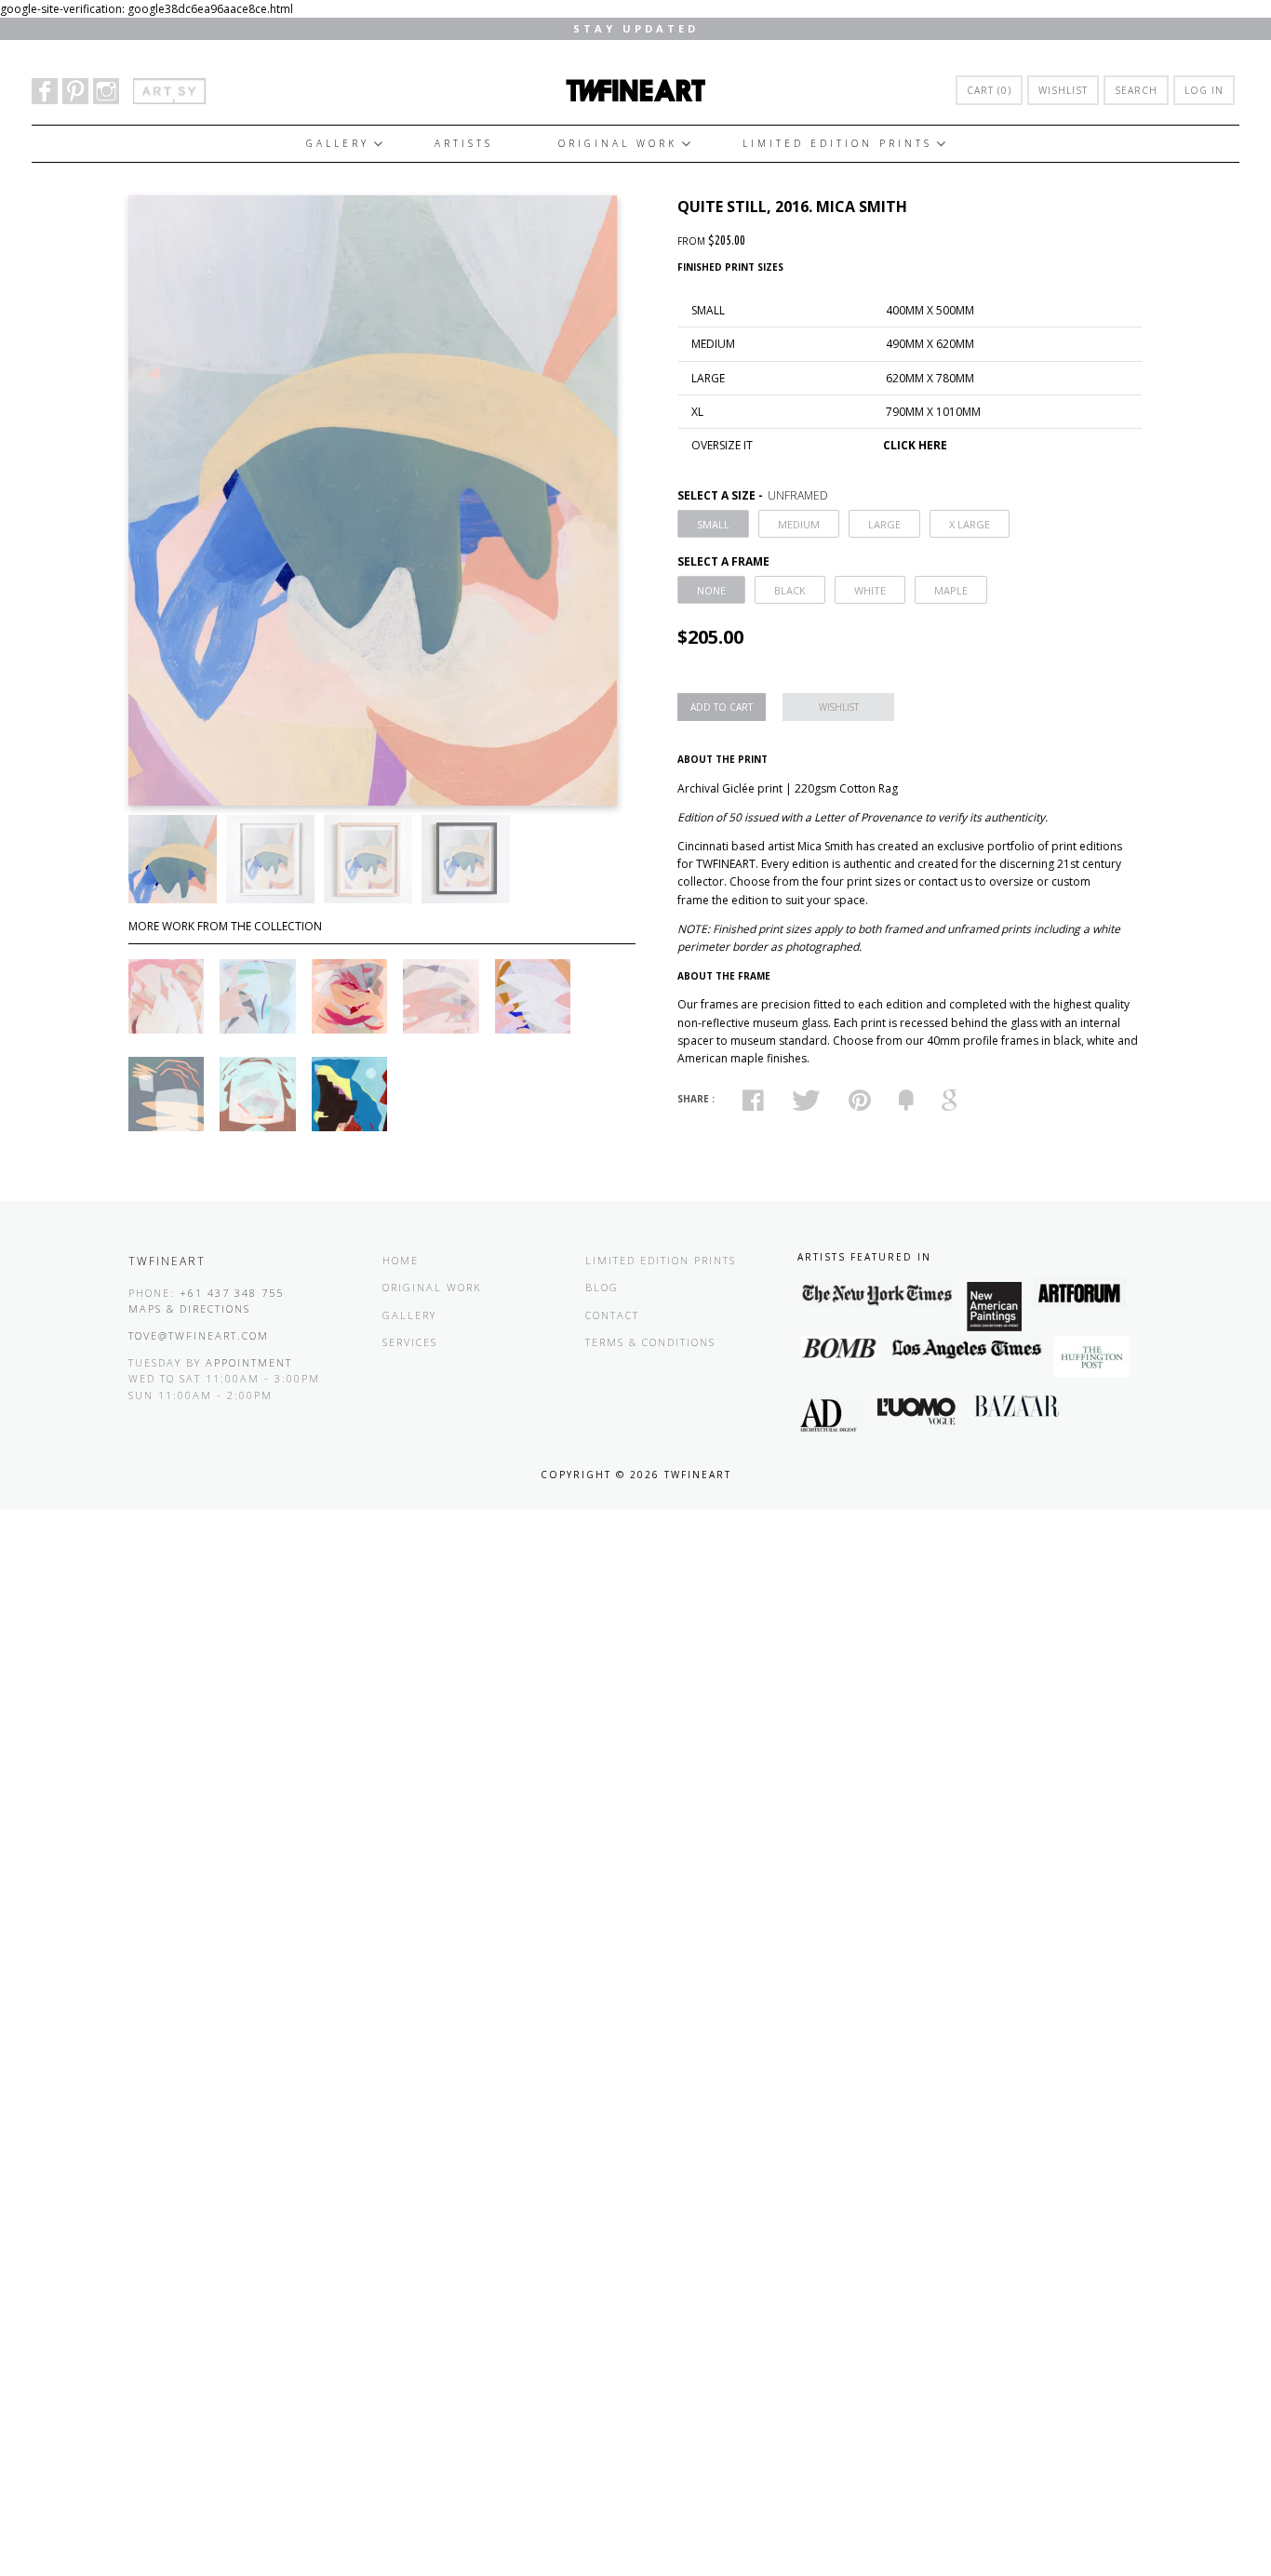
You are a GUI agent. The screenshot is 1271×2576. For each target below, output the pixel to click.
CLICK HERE (915, 445)
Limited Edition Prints (837, 143)
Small (713, 524)
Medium (799, 524)
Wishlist (1063, 90)
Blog (602, 1287)
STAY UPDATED (636, 28)
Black (790, 590)
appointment (249, 1362)
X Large (970, 524)
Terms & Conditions (650, 1342)
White (870, 590)
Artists (464, 143)
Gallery (338, 143)
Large (884, 524)
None (711, 590)
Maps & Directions (189, 1308)
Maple (951, 590)
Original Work (618, 143)
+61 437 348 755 (232, 1293)
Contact (612, 1315)
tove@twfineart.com (199, 1335)
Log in (1204, 90)
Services (410, 1342)
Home (401, 1260)
